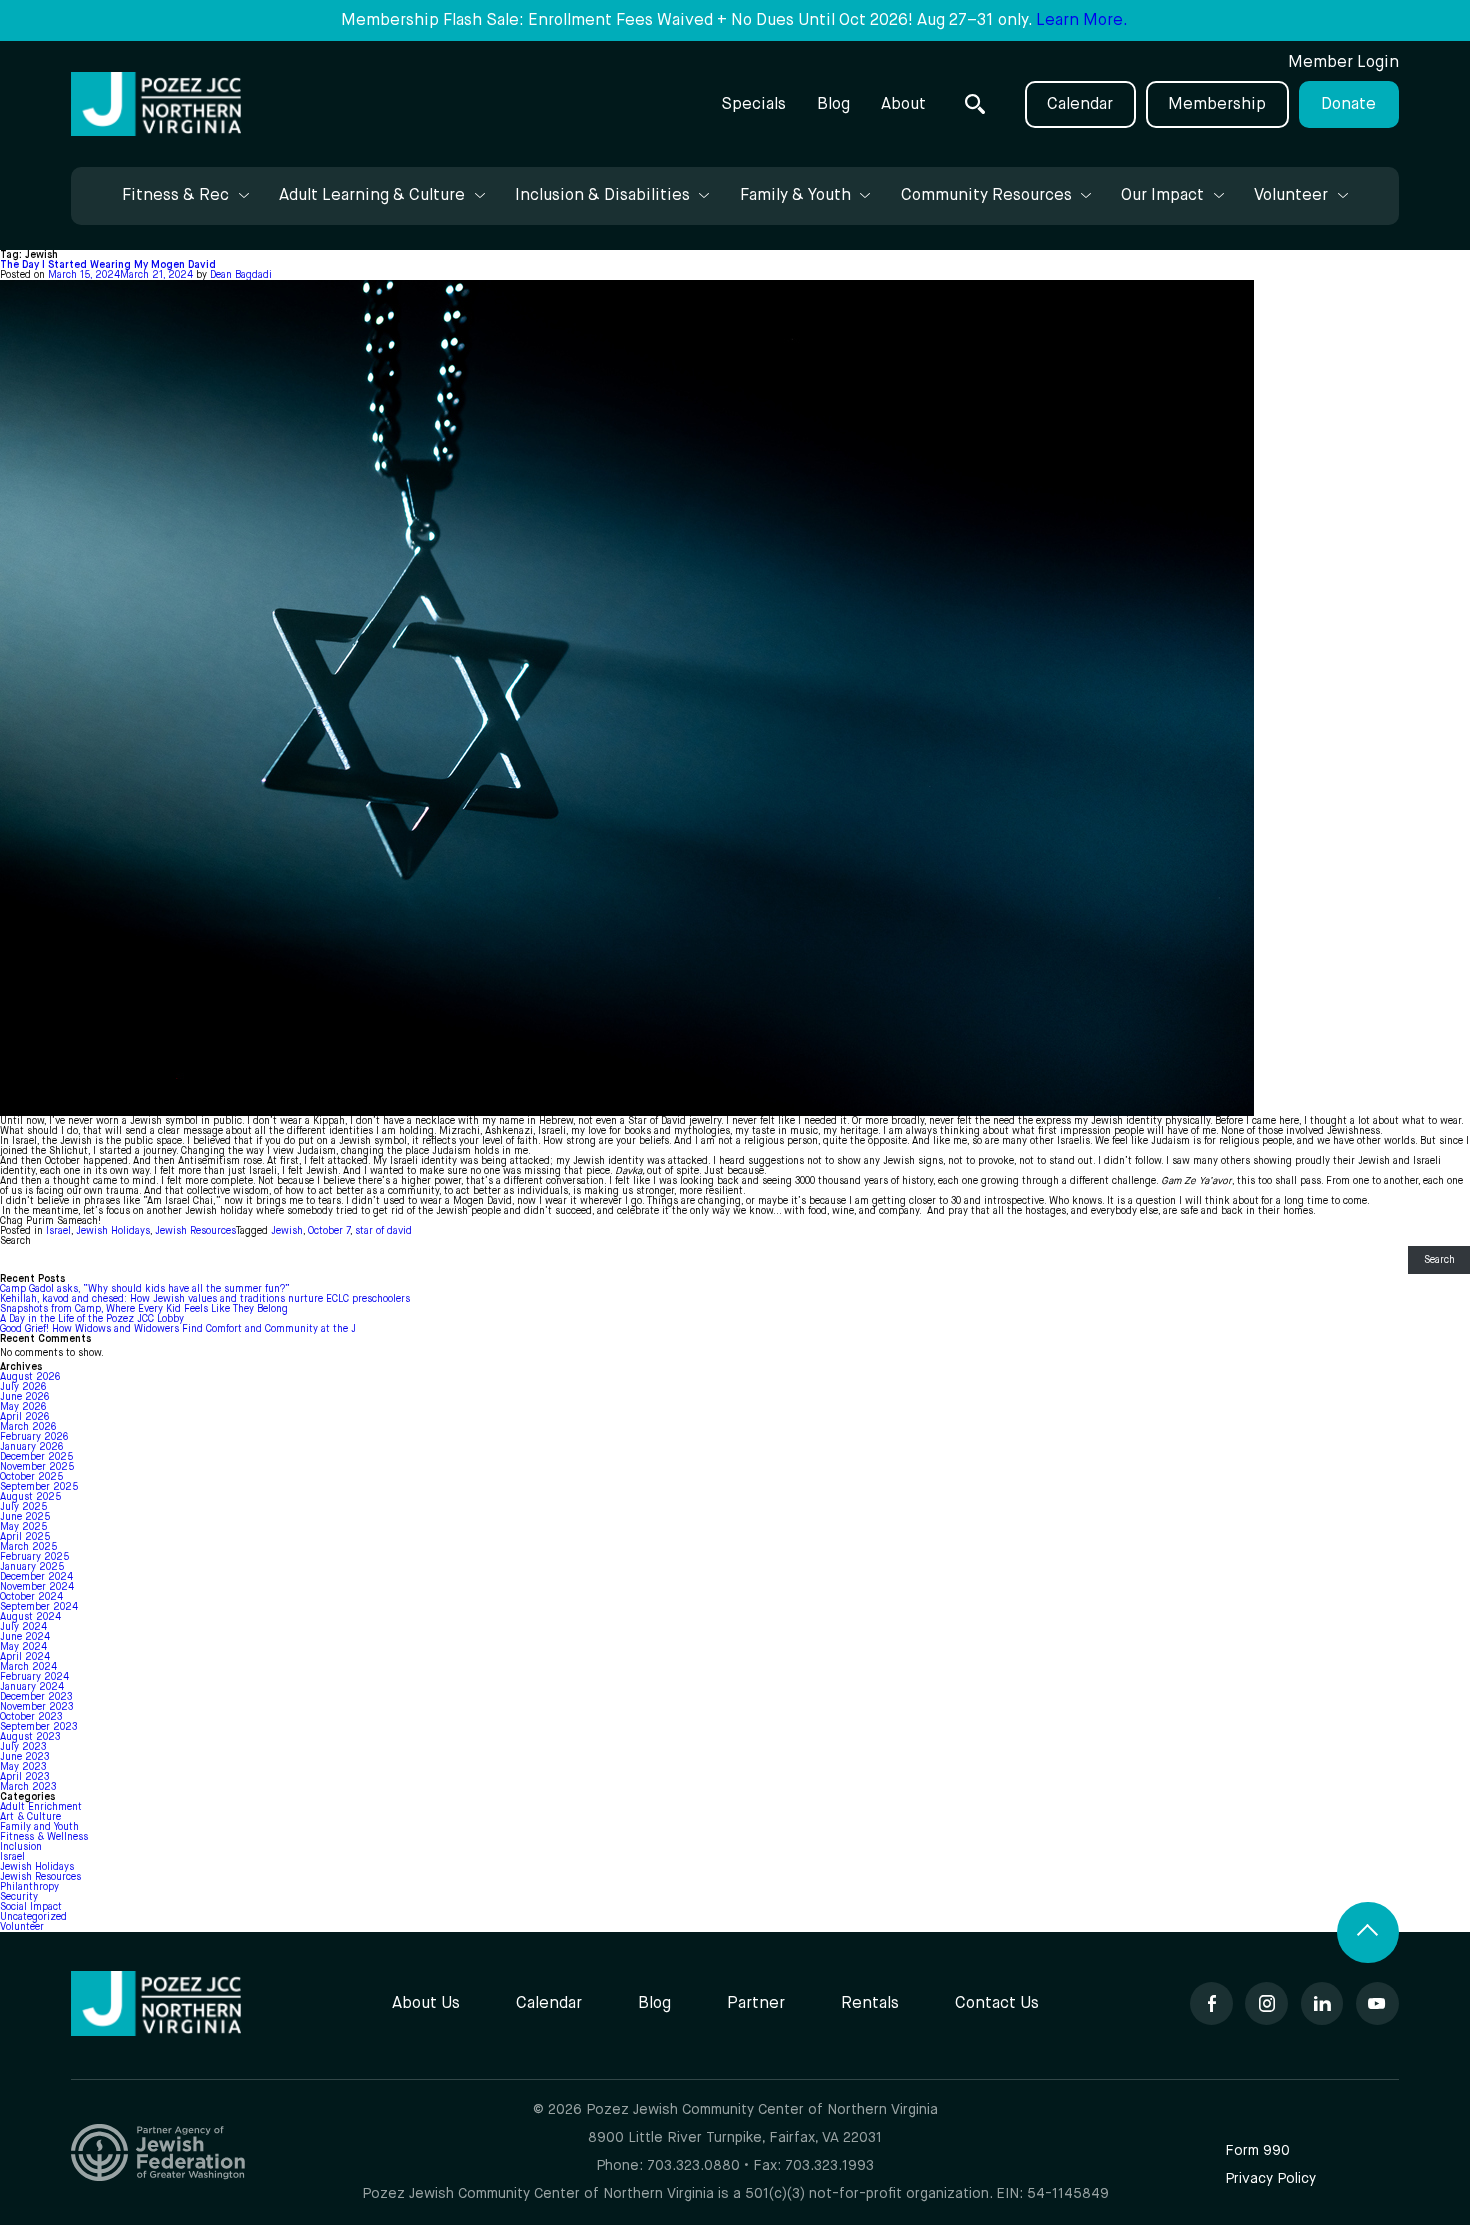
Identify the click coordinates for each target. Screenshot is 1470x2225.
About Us (426, 2003)
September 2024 (39, 1607)
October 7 (329, 1231)
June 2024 (25, 1637)
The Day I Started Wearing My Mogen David (108, 265)
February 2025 (34, 1557)
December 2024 (36, 1577)
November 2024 (37, 1587)
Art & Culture (30, 1817)
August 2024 (30, 1617)
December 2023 (36, 1697)
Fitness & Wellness (44, 1837)
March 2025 (28, 1547)
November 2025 (37, 1467)
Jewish (287, 1231)
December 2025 (36, 1457)
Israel (58, 1231)
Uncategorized (33, 1917)
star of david (383, 1231)
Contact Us (997, 2003)
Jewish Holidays (113, 1231)
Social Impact (31, 1907)
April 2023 (24, 1777)
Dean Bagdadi (241, 275)
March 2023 (28, 1787)
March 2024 (28, 1667)
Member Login (1343, 62)
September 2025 (39, 1487)
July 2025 (23, 1507)
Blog (833, 104)
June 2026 (24, 1397)
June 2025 (25, 1517)
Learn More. (1082, 20)
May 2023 (23, 1767)
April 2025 (25, 1537)
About (903, 104)
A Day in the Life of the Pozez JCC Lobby (92, 1319)
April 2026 (24, 1417)
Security (19, 1897)
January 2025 (32, 1567)
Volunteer (22, 1927)
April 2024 (25, 1657)
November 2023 (36, 1707)
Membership (1217, 104)
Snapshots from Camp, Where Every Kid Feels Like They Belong (144, 1309)
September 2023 (38, 1727)
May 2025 (23, 1527)
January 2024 (32, 1687)
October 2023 (31, 1717)
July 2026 (23, 1387)
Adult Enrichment (41, 1807)
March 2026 (28, 1427)
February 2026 (34, 1437)
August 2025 (30, 1497)
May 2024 (23, 1647)
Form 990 (1257, 2151)
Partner (756, 2003)
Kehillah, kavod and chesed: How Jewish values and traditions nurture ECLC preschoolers (206, 1299)
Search (15, 1241)
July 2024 (23, 1627)
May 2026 (23, 1407)
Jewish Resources (195, 1231)
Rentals (870, 2003)
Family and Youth (39, 1827)
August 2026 (30, 1377)
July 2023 (23, 1747)
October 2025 (31, 1477)
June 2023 (24, 1757)
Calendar (1080, 104)
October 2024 (31, 1597)
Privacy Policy (1270, 2179)
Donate (1348, 104)
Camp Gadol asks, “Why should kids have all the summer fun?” (145, 1289)
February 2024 (34, 1677)
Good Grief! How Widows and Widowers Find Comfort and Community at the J (178, 1329)
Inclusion (21, 1847)
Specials (753, 104)
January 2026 (31, 1447)
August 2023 (30, 1737)
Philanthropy (29, 1887)
